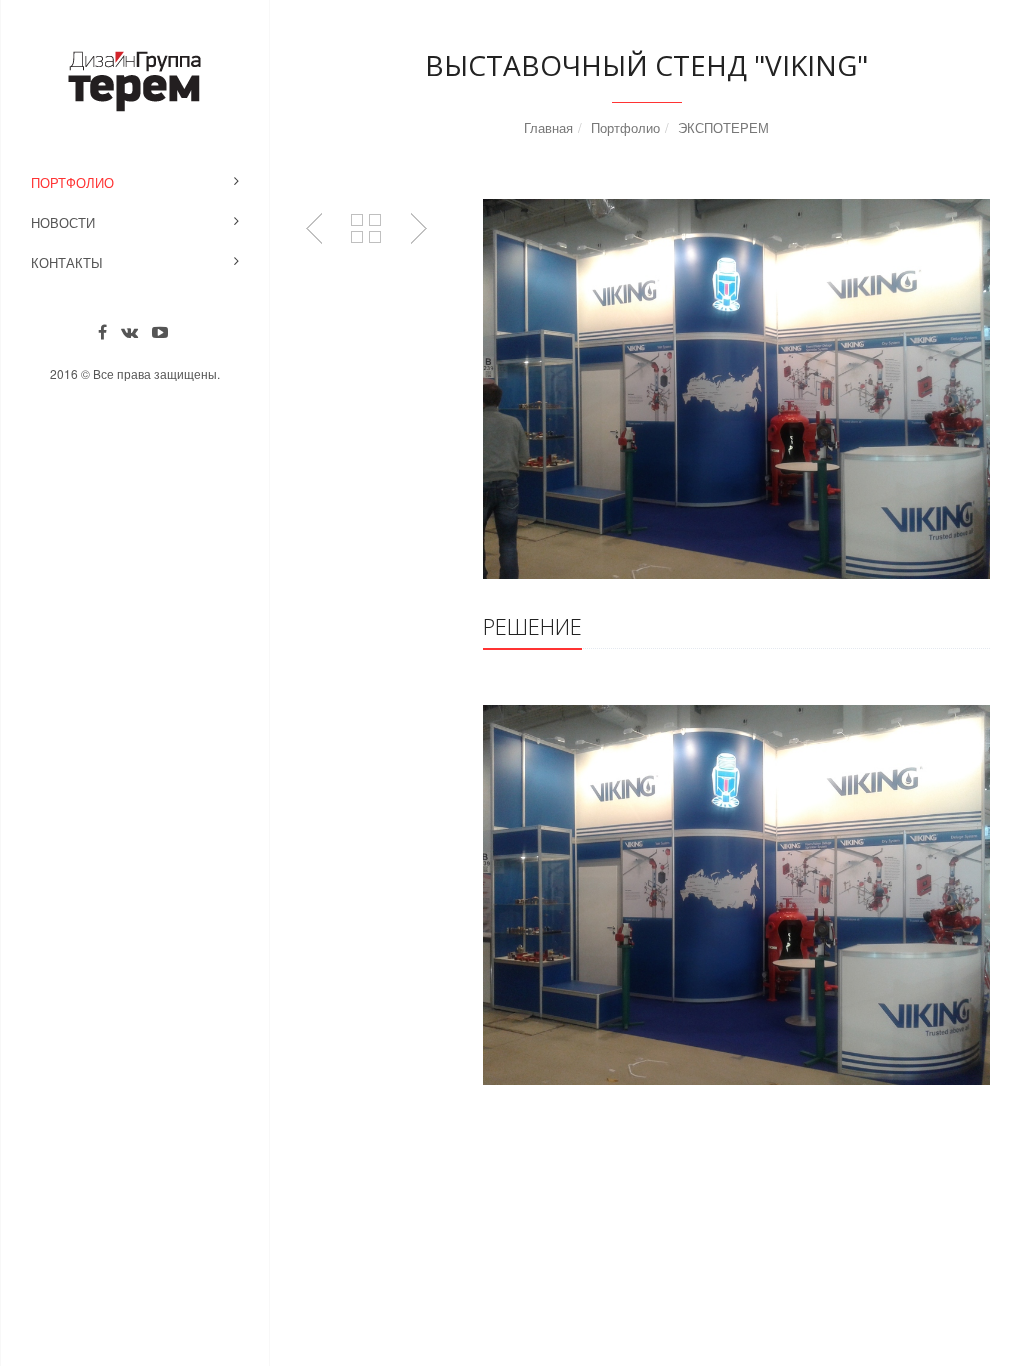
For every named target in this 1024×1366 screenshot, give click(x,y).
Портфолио (72, 182)
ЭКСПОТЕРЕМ (723, 127)
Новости (63, 222)
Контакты (67, 262)
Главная (548, 127)
